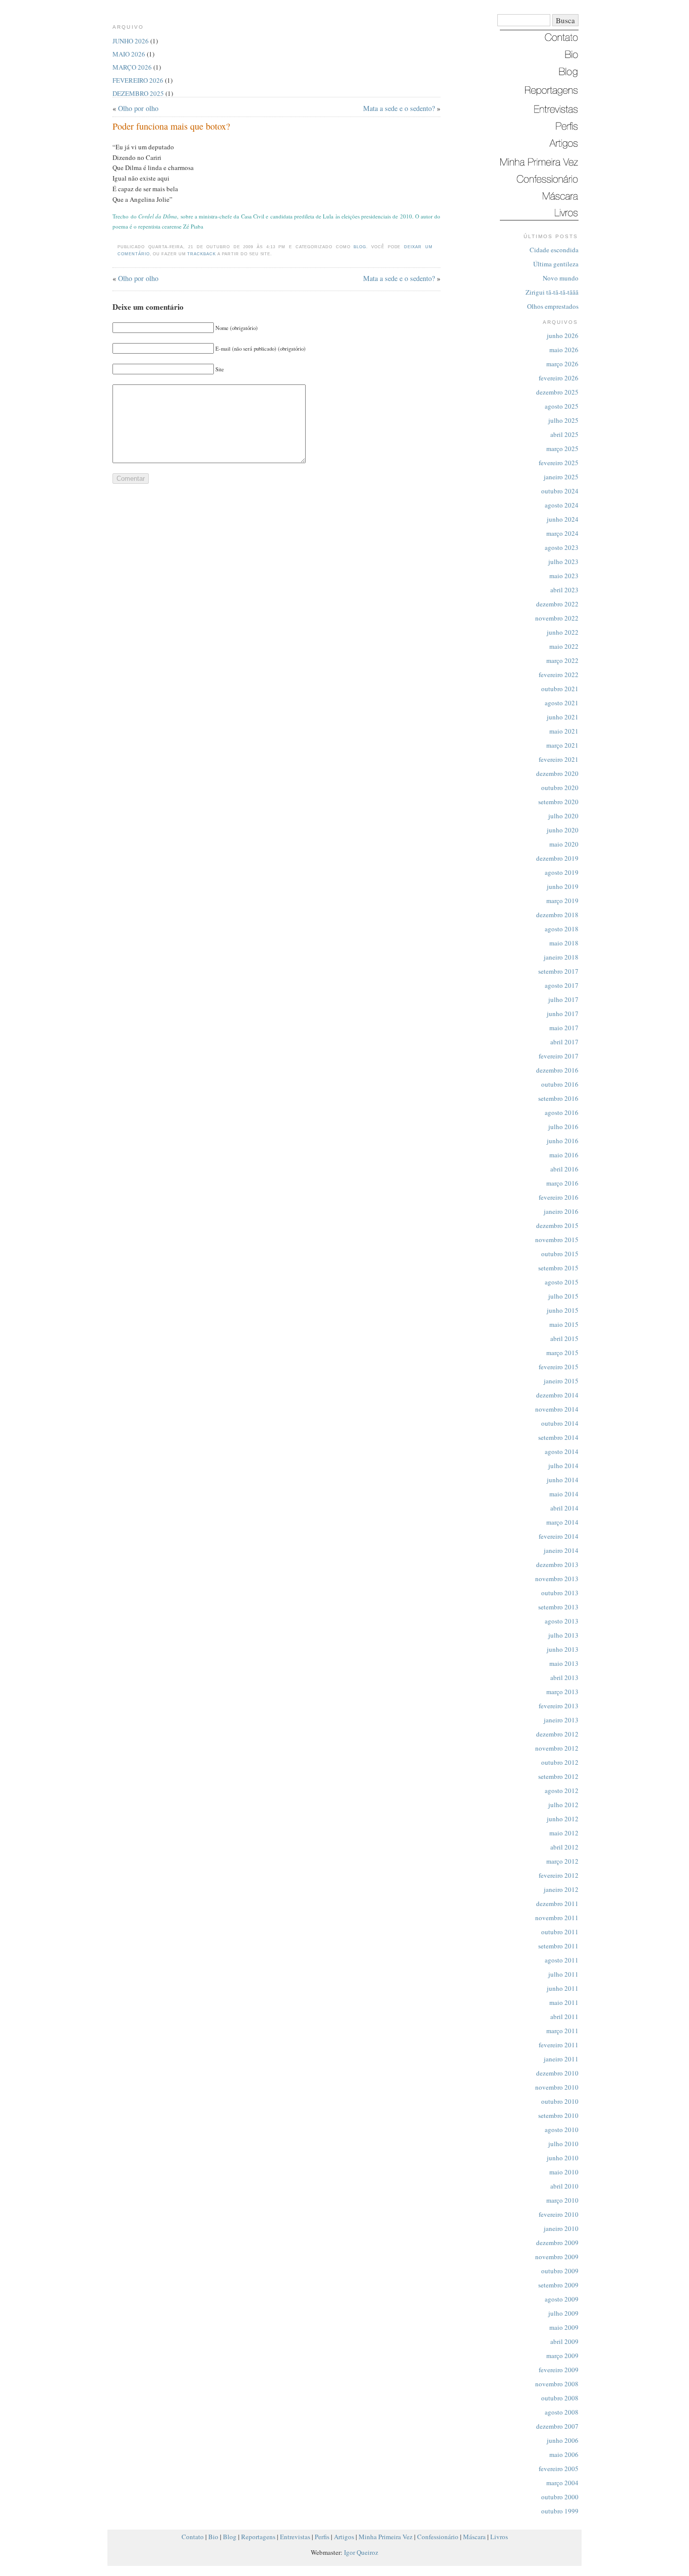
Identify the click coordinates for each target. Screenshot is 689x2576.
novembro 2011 (557, 1918)
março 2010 (562, 2200)
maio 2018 (564, 943)
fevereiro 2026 (559, 378)
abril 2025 (564, 434)
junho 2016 (563, 1141)
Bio (213, 2537)
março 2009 (562, 2356)
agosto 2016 (562, 1112)
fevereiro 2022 (559, 675)
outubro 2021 (560, 689)
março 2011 (562, 2031)
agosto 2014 (562, 1451)
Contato (193, 2537)
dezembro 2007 (557, 2426)
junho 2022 (563, 632)
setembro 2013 (558, 1607)
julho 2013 (563, 1635)
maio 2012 (564, 1833)
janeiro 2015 (561, 1381)
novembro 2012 (557, 1748)
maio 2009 (564, 2327)
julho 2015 (563, 1296)
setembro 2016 (558, 1098)
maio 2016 (564, 1155)
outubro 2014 (560, 1423)
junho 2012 (563, 1819)
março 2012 (562, 1861)
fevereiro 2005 (559, 2469)
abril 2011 (564, 2017)
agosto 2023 (562, 547)
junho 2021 (563, 717)
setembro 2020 (558, 802)
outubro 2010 (560, 2101)
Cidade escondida (554, 250)
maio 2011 (564, 2002)
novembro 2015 (557, 1240)
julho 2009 (563, 2313)
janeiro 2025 (561, 477)
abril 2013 (564, 1677)
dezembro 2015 (557, 1225)
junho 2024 (563, 519)
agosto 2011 (562, 1960)
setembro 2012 (558, 1776)
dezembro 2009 (557, 2243)
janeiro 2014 (561, 1550)
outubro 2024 (560, 491)
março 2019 (562, 901)
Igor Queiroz (361, 2552)
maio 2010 (564, 2172)
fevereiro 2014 (559, 1536)
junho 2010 (563, 2158)
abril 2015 (564, 1338)
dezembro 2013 (557, 1564)
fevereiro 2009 (559, 2370)
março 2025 (562, 449)
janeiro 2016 (561, 1211)
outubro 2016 (560, 1084)
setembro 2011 (558, 1946)
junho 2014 (563, 1480)
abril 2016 (564, 1169)
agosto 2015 (562, 1282)
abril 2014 (564, 1508)
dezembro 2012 (557, 1734)
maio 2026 (564, 350)
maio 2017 (564, 1028)
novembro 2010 (557, 2087)
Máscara (474, 2537)
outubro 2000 (560, 2497)
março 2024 (562, 533)
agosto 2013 (562, 1621)
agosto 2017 (562, 985)
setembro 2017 (558, 971)
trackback (202, 254)
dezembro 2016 (557, 1070)
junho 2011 (563, 1988)
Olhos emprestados (553, 306)
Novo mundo (561, 278)
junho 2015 (563, 1310)
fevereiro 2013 (559, 1706)
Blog (360, 247)
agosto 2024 (562, 505)
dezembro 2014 (557, 1395)
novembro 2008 (557, 2384)
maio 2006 (564, 2454)
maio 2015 (564, 1324)
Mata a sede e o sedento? (399, 108)
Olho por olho (138, 108)
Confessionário (438, 2537)
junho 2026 (563, 335)
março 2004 (562, 2483)
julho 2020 (563, 816)
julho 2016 (563, 1127)
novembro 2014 (557, 1409)
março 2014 (562, 1522)
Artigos (344, 2537)
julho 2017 (563, 999)
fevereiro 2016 (559, 1197)
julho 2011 (563, 1974)
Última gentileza (556, 264)
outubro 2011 (560, 1932)
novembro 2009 (557, 2257)
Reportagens (258, 2537)
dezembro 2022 (557, 604)
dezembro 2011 (557, 1903)
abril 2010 (564, 2186)
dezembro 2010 (557, 2073)
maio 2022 (564, 646)
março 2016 (562, 1183)
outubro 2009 (560, 2271)
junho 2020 (563, 830)
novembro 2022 (557, 618)
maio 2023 (564, 576)
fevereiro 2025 (559, 463)
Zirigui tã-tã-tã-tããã (552, 292)
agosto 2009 (562, 2299)
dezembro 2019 (557, 858)
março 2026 (562, 364)
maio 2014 (564, 1494)
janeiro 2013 (561, 1720)
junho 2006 (563, 2440)
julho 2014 (563, 1466)
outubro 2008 (560, 2398)
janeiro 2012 (561, 1889)
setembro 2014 (558, 1437)
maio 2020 (564, 844)
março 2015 (562, 1353)
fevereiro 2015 (559, 1367)
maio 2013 (564, 1663)
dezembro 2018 (557, 915)
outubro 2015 (560, 1254)
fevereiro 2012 (559, 1875)
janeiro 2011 (561, 2059)
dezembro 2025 (557, 392)
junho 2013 (563, 1649)
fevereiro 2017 (559, 1056)
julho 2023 (563, 562)
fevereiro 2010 (559, 2214)
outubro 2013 (560, 1593)
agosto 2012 (562, 1790)
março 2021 (562, 745)
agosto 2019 (562, 872)
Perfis (322, 2537)
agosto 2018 (562, 929)
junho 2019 (563, 886)
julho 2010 (563, 2144)
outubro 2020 (560, 788)
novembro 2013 (557, 1579)
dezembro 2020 (557, 773)
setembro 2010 (558, 2115)
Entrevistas (295, 2537)
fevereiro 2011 (559, 2045)
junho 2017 (563, 1014)
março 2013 (562, 1692)
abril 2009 (564, 2341)
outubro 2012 (560, 1762)
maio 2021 (564, 731)
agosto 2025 (562, 406)
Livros (499, 2537)
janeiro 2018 (561, 957)
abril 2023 (564, 590)
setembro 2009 (558, 2285)
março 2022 (562, 660)
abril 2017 (564, 1042)
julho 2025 (563, 420)
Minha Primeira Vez (386, 2537)
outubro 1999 (560, 2511)
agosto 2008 (562, 2412)
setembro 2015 (558, 1268)
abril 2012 (564, 1847)
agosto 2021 (562, 703)
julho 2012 (563, 1805)
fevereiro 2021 (559, 759)
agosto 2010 (562, 2130)
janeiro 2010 (561, 2228)
